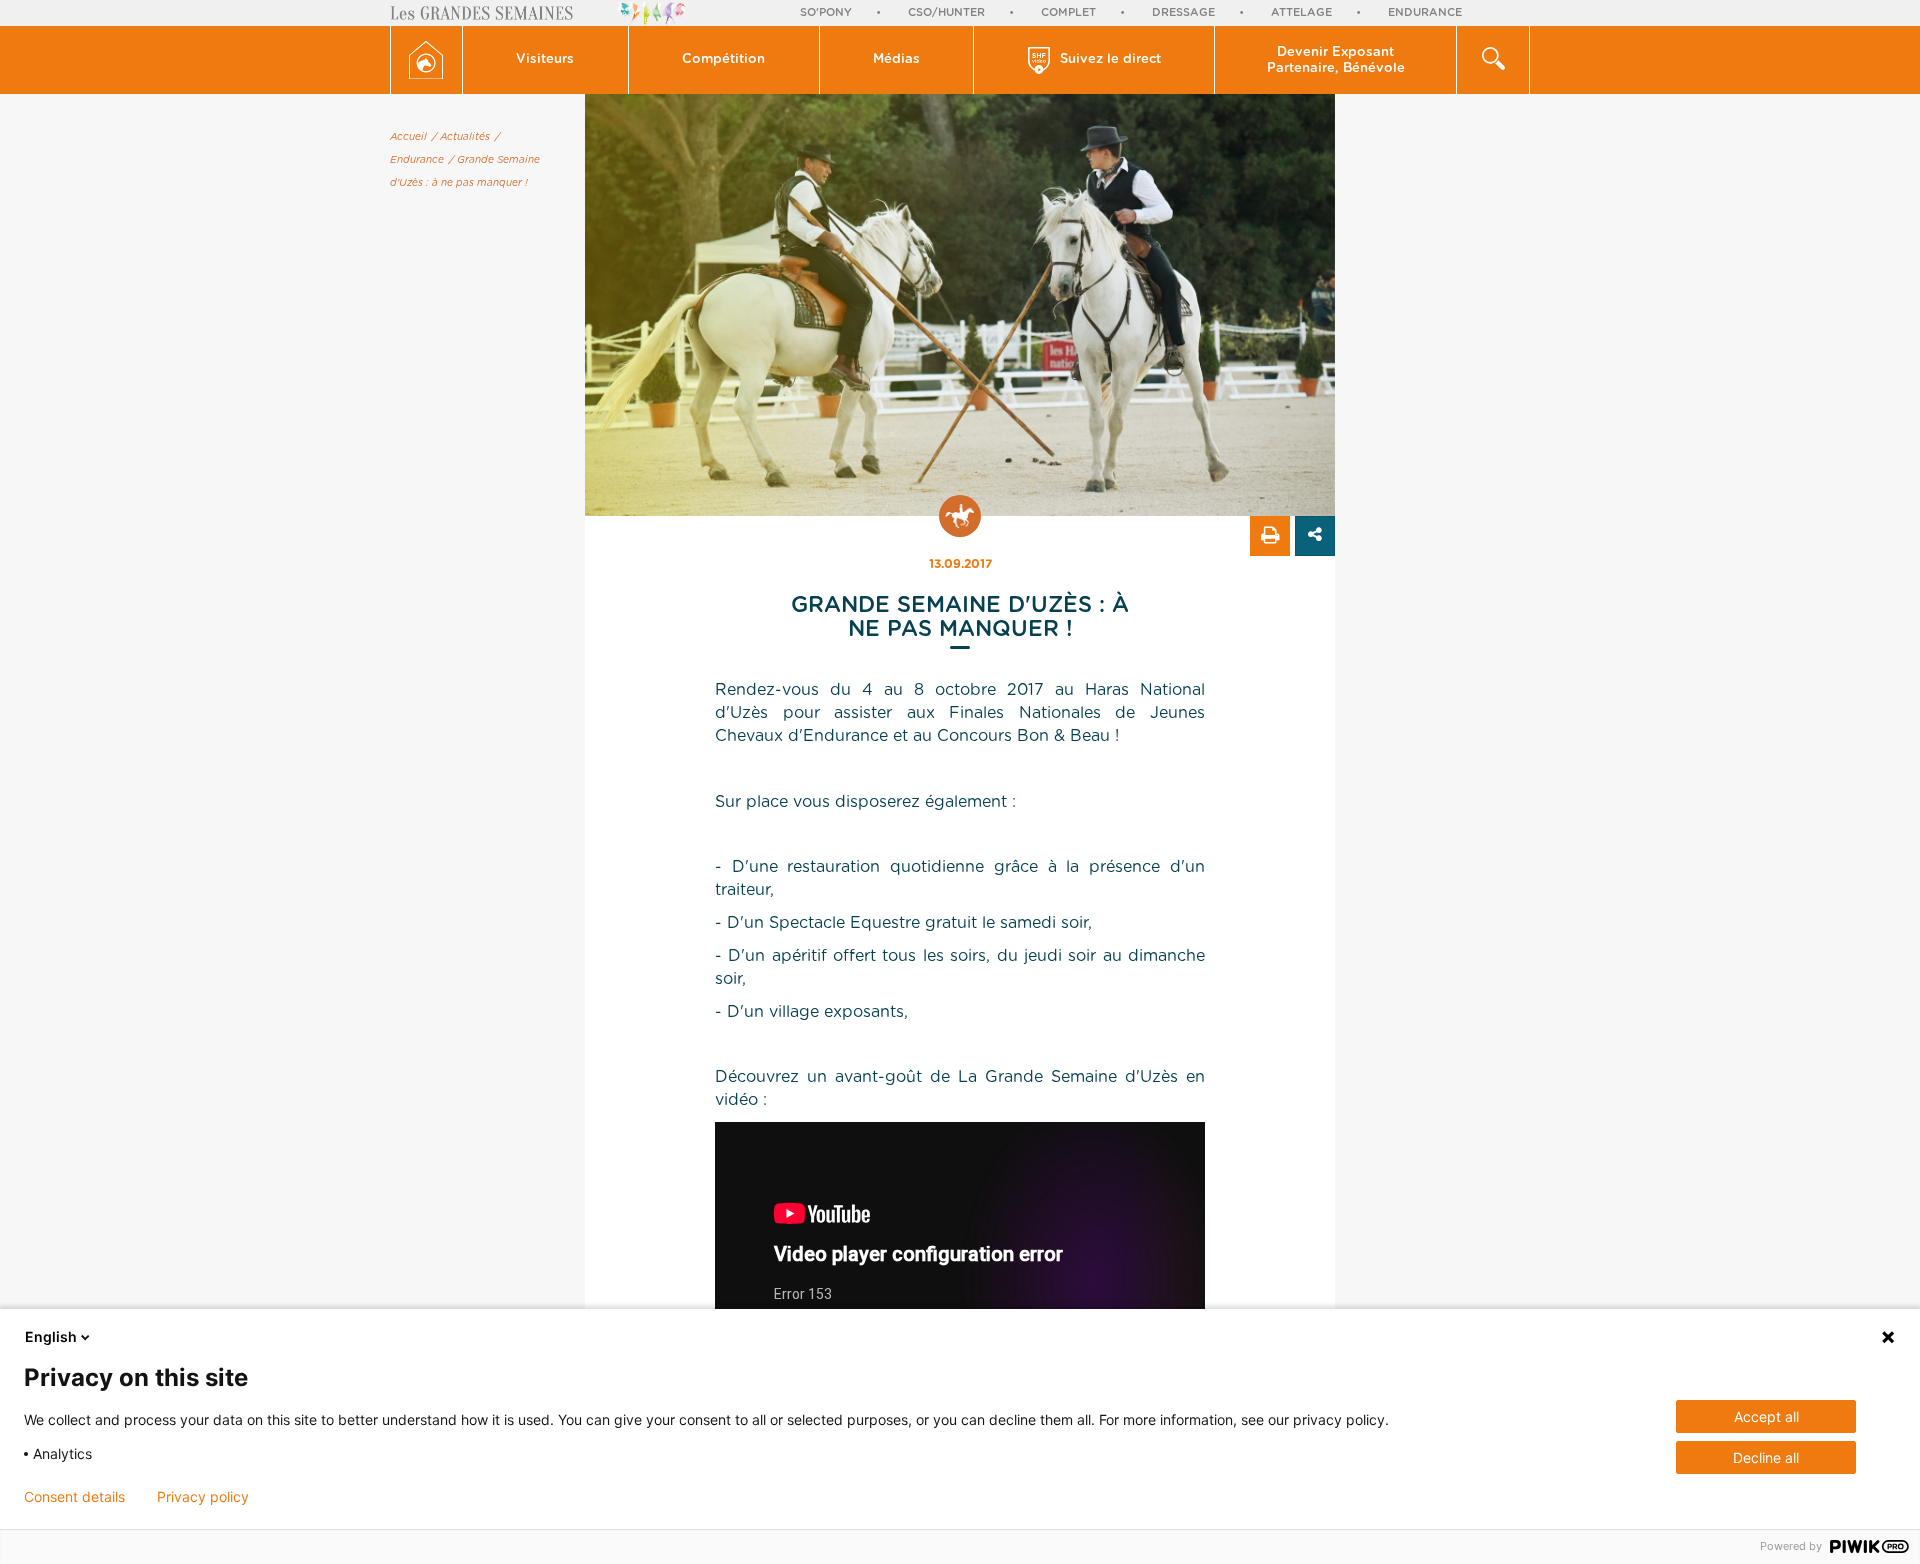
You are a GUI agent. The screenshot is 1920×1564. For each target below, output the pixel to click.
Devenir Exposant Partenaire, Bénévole (1336, 60)
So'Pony (826, 12)
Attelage (1301, 12)
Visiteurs (545, 59)
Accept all (1766, 1416)
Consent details (74, 1497)
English (51, 1336)
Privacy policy (203, 1497)
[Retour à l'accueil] (426, 60)
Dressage (1183, 12)
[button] (546, 60)
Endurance (1425, 12)
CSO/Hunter (946, 12)
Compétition (723, 59)
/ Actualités (461, 137)
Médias (896, 59)
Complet (1068, 12)
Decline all (1766, 1457)
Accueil (408, 137)
